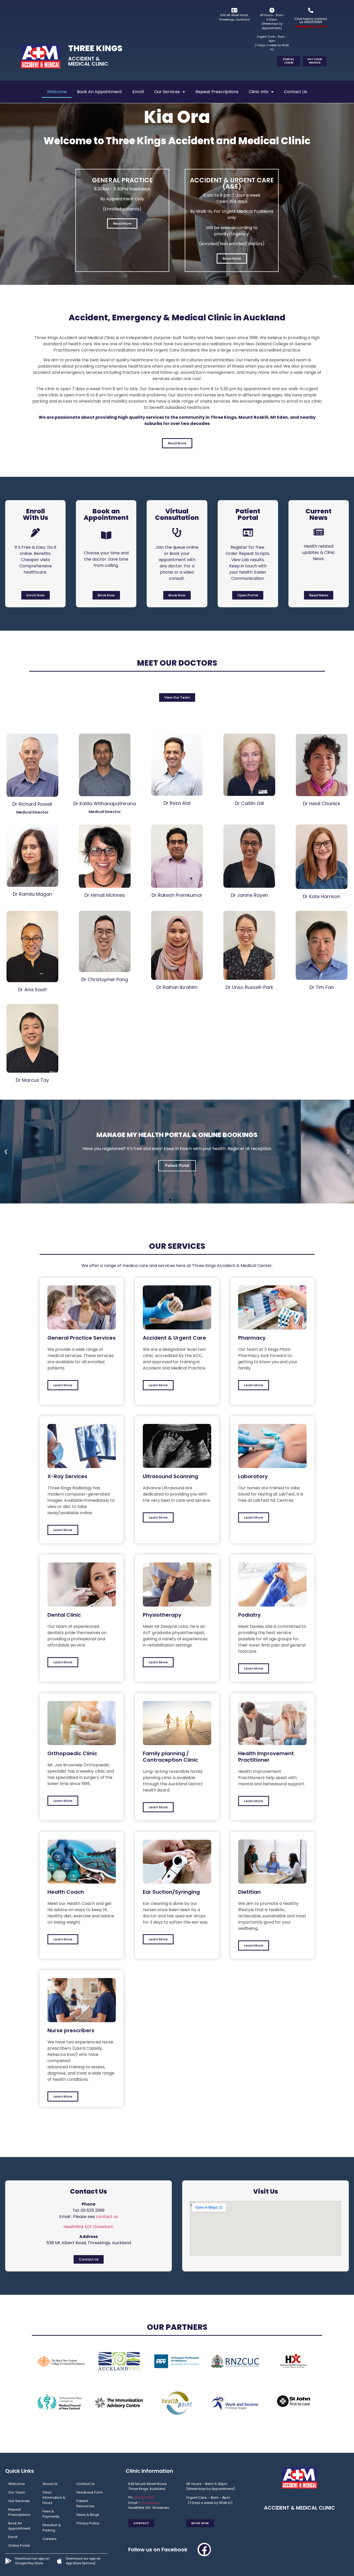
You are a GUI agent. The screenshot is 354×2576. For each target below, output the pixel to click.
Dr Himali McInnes (105, 895)
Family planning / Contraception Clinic (170, 1757)
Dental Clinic (64, 1615)
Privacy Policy (88, 2523)
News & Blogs (88, 2515)
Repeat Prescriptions (217, 92)
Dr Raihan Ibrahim (177, 987)
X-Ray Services (67, 1476)
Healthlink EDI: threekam (88, 2227)
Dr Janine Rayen (249, 895)
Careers (49, 2539)
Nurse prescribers (71, 2030)
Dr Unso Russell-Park (249, 987)
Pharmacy (252, 1338)
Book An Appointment (100, 92)
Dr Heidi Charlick (322, 804)
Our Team (17, 2492)
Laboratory (253, 1476)
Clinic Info (259, 92)
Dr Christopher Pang (105, 979)
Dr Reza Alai (177, 803)
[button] (6, 1151)
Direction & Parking (52, 2528)
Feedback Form (90, 2492)
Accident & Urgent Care (174, 1338)
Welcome (57, 92)
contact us (107, 2217)
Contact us (150, 2503)
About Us (50, 2484)
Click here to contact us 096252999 (311, 20)
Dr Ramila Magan (32, 894)
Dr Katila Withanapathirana (105, 804)
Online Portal (19, 2546)
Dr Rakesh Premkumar (177, 895)
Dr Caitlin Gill (249, 803)
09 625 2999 (144, 2498)
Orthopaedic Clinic (72, 1753)
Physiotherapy (162, 1615)
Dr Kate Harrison (322, 896)
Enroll (138, 92)
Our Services (167, 92)
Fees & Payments (51, 2514)
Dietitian (249, 1892)
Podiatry (249, 1615)
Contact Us (296, 92)
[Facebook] (204, 2550)
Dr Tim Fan (322, 987)
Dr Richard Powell (32, 804)
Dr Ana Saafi (32, 990)
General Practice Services (82, 1338)
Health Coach (66, 1892)
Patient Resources (86, 2503)
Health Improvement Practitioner (266, 1757)
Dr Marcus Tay (32, 1080)
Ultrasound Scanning (171, 1476)
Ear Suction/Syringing (171, 1892)
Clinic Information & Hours (54, 2498)
